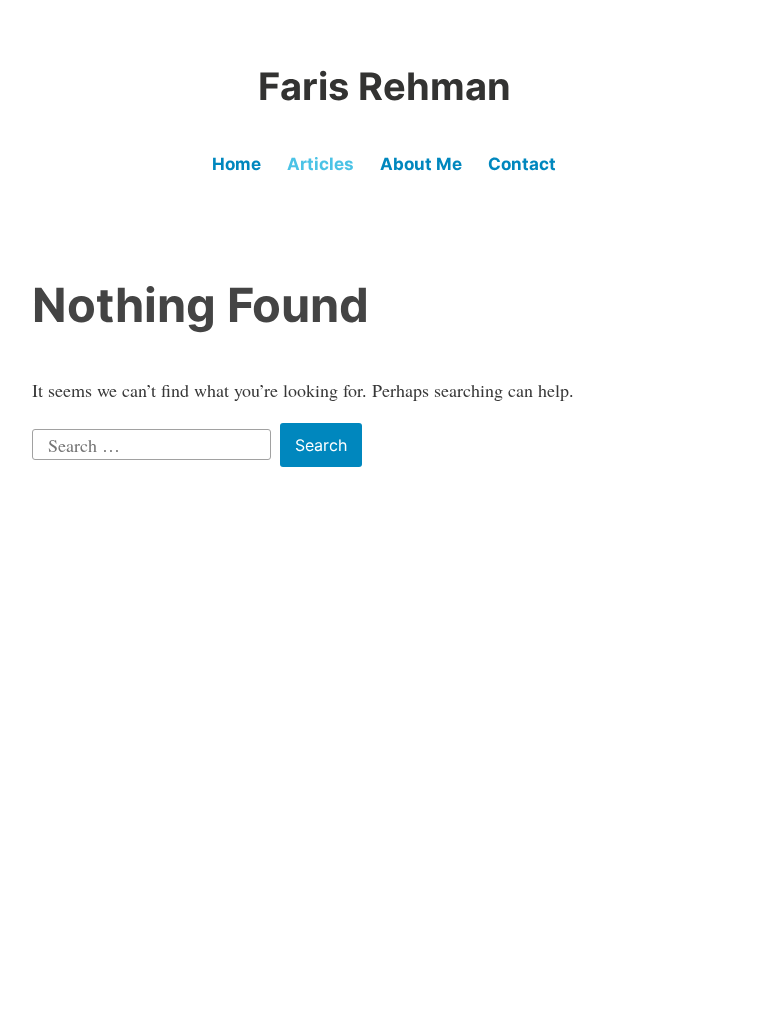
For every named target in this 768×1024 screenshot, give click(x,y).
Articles (320, 164)
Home (236, 164)
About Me (421, 164)
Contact (522, 164)
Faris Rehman (384, 86)
